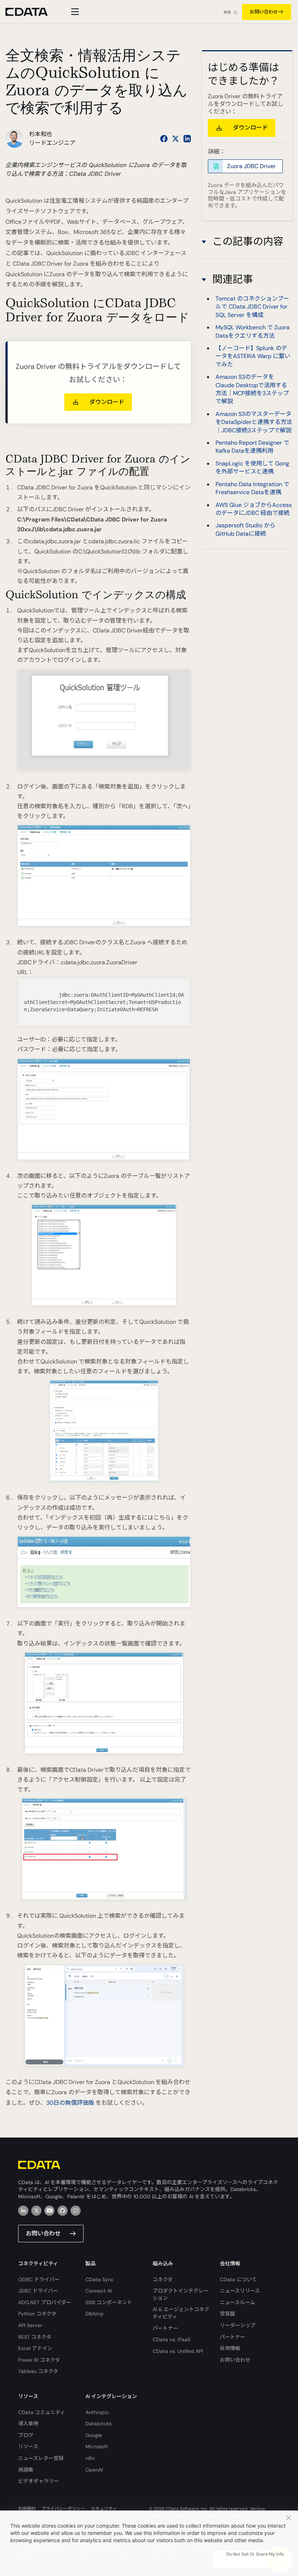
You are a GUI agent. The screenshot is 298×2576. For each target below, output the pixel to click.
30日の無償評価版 (70, 2103)
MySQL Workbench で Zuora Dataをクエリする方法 (253, 331)
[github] (63, 2211)
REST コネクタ (35, 2337)
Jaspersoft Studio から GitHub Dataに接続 (245, 529)
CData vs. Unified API (178, 2351)
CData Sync (100, 2279)
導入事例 (28, 2424)
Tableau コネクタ (38, 2371)
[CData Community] (76, 2211)
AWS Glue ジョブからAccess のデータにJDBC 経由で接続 (254, 509)
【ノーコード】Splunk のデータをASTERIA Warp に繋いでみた (253, 356)
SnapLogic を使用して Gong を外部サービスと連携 (252, 467)
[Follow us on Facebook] (164, 139)
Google (94, 2435)
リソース (28, 2446)
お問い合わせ (264, 12)
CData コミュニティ (42, 2412)
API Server (30, 2325)
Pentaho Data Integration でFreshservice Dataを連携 (252, 488)
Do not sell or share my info (255, 2554)
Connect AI (98, 2291)
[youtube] (49, 2211)
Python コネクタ (37, 2314)
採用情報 (230, 2348)
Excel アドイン (35, 2348)
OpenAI (94, 2470)
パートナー (165, 2328)
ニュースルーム (237, 2302)
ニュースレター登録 (41, 2458)
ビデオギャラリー (39, 2481)
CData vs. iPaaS (172, 2339)
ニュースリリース (240, 2291)
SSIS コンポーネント (109, 2302)
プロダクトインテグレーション (181, 2294)
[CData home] (32, 12)
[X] (36, 2211)
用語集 (26, 2470)
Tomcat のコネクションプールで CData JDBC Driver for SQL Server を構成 (252, 307)
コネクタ (163, 2279)
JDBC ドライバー (38, 2291)
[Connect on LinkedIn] (187, 139)
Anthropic (97, 2412)
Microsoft (97, 2446)
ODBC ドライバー (39, 2279)
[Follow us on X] (176, 139)
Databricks (98, 2424)
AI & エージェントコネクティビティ (181, 2313)
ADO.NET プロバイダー (45, 2302)
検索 (227, 12)
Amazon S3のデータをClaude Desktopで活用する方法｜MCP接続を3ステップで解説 (252, 389)
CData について (238, 2279)
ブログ (26, 2435)
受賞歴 (227, 2314)
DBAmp (94, 2314)
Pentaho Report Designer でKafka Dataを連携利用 (252, 447)
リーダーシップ (238, 2325)
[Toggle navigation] (74, 12)
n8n (90, 2458)
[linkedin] (23, 2211)
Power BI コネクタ (39, 2360)
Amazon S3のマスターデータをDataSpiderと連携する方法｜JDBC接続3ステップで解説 (254, 422)
